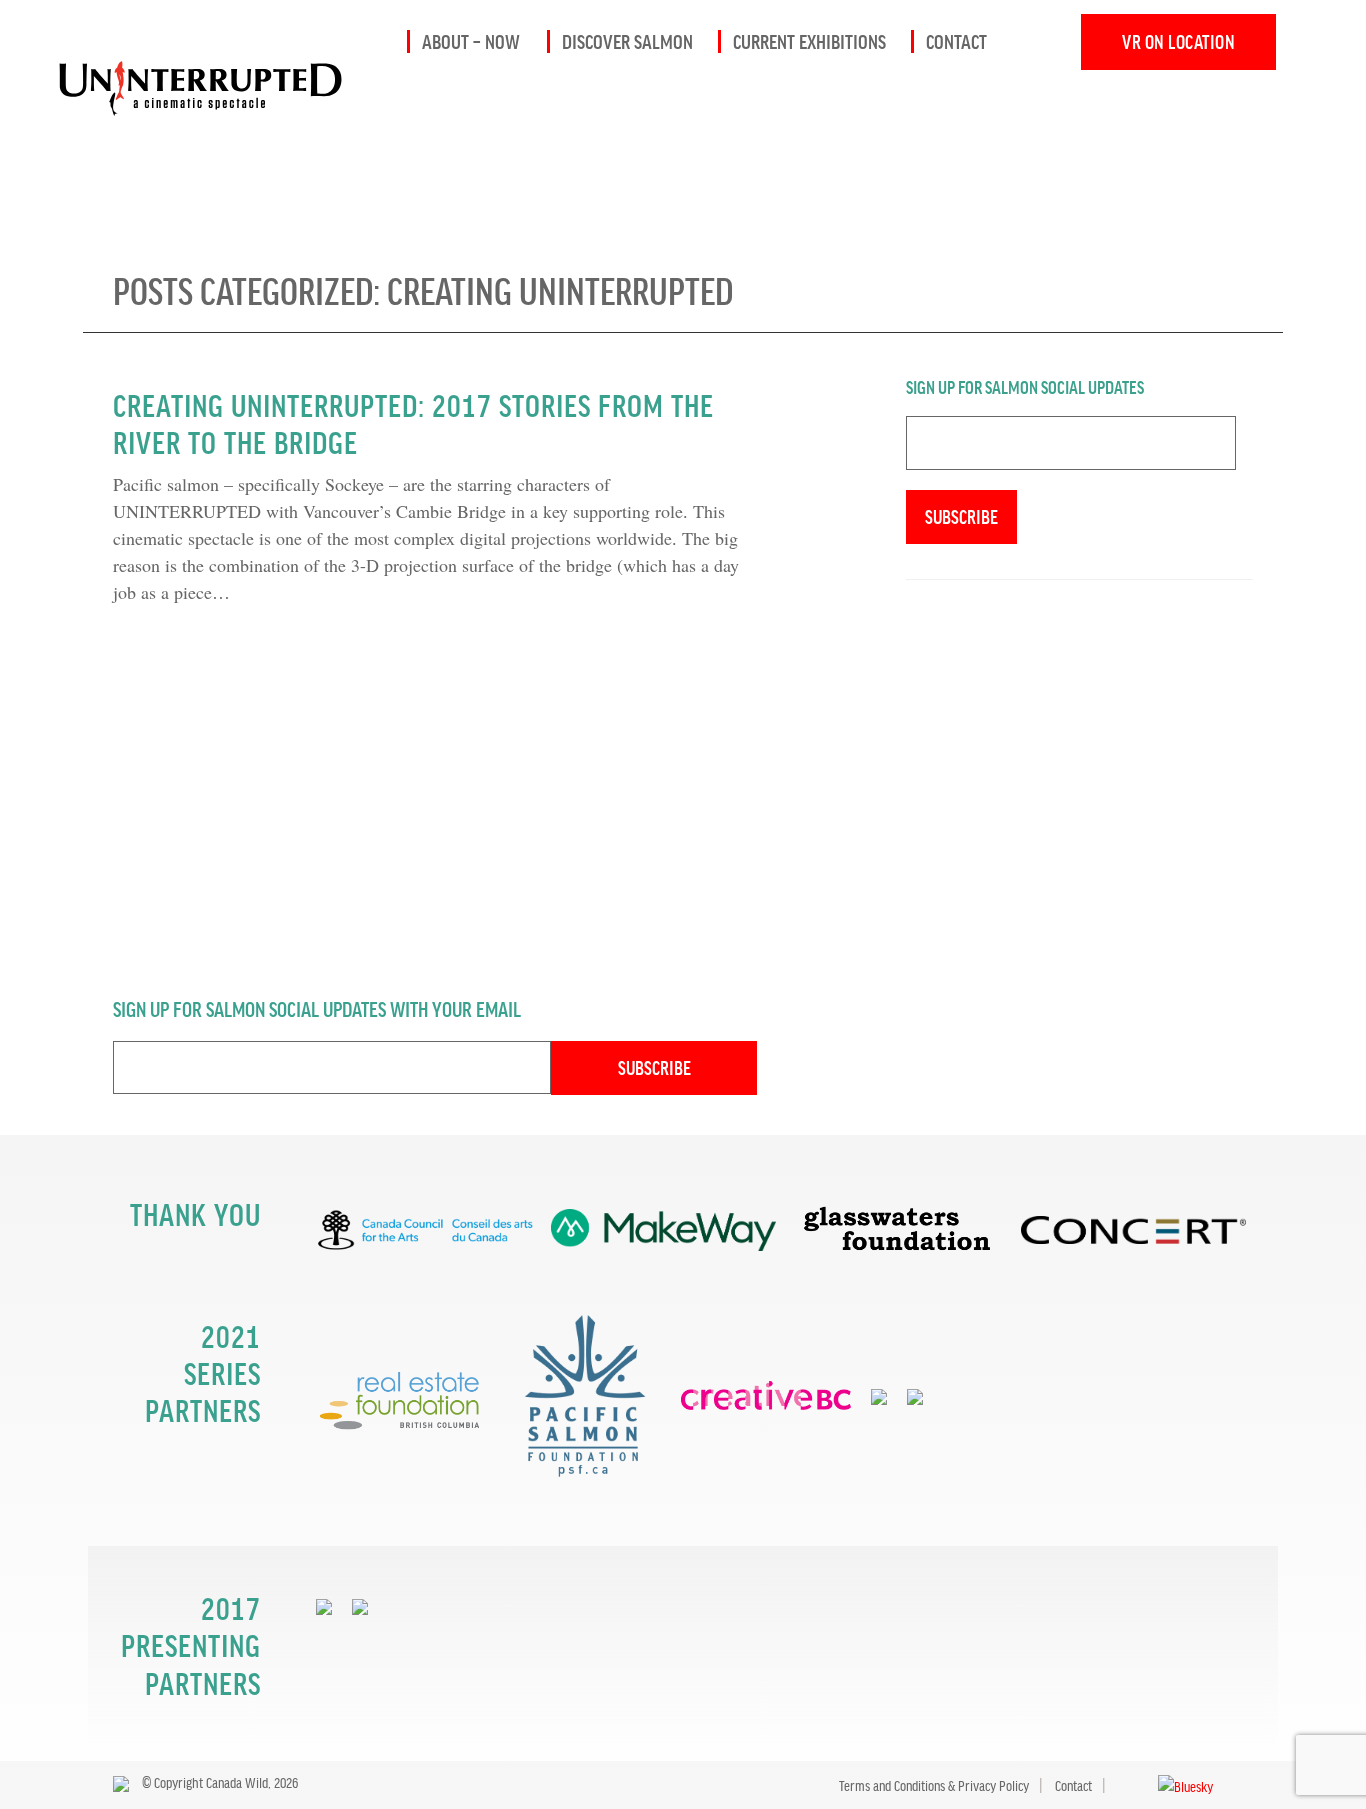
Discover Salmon (627, 41)
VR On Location (1178, 41)
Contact (956, 41)
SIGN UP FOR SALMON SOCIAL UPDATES (1025, 386)
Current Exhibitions (809, 41)
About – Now (471, 41)
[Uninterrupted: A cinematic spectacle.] (175, 12)
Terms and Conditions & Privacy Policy (934, 1785)
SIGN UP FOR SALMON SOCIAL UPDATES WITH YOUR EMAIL (317, 1008)
